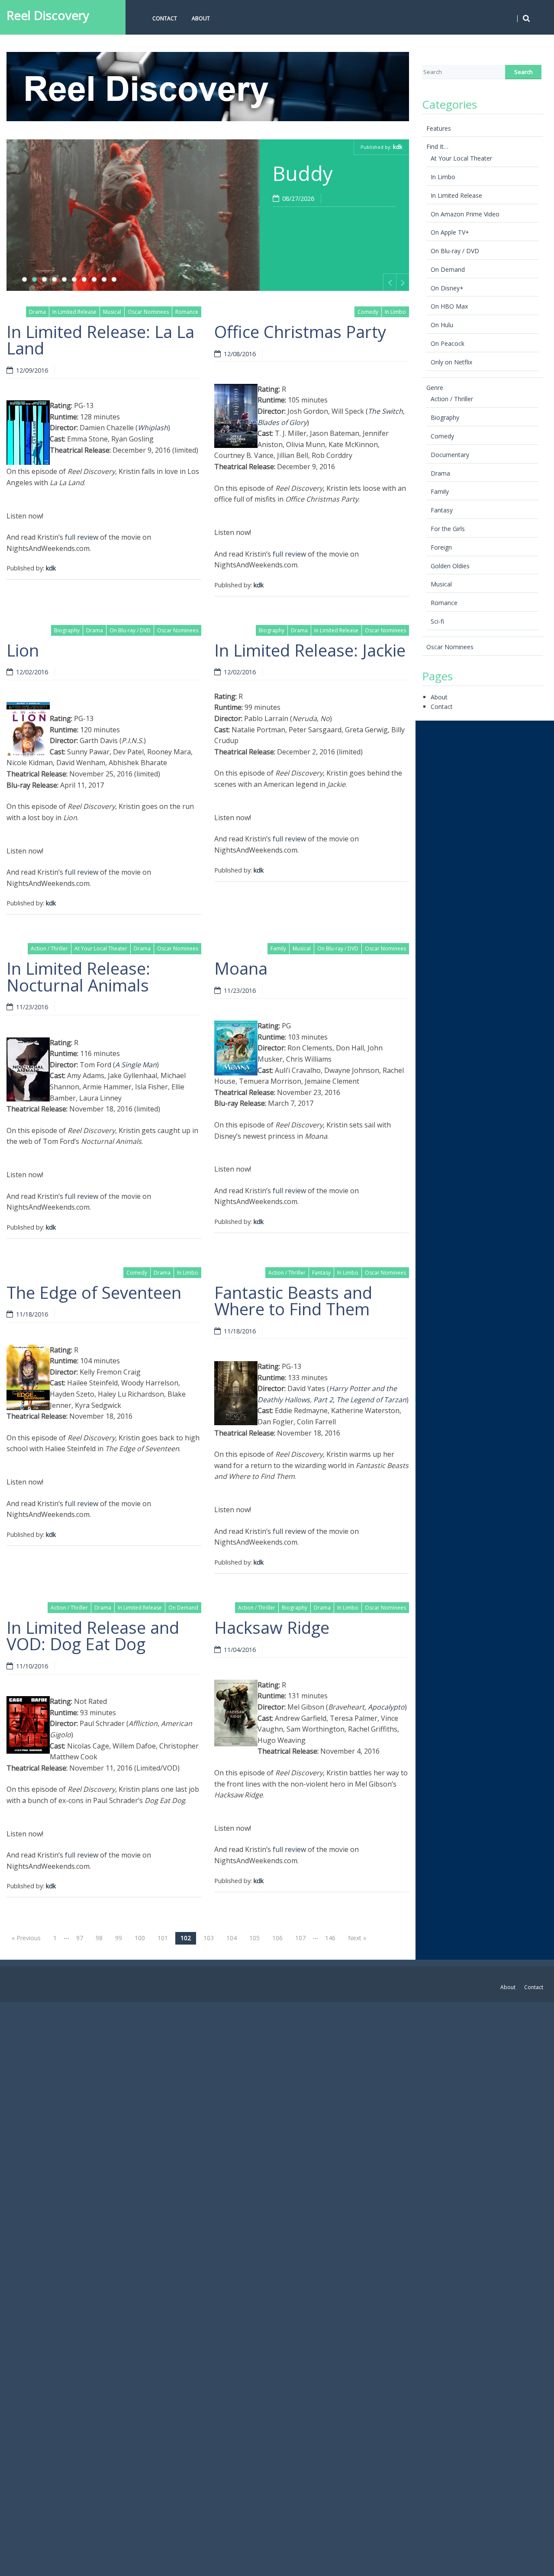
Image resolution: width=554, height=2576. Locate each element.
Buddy (303, 173)
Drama (37, 312)
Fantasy (321, 1273)
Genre (435, 388)
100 (140, 1938)
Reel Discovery (48, 15)
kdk (398, 147)
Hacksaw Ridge (272, 1627)
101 (163, 1938)
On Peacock (448, 343)
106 (277, 1938)
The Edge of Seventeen (94, 1292)
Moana (241, 968)
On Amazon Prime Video (465, 214)
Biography (67, 630)
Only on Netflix (451, 362)
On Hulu (442, 325)
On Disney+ (447, 288)
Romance (187, 312)
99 (119, 1938)
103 (209, 1938)
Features (439, 128)
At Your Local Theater (101, 948)
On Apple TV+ (450, 232)
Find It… (437, 147)
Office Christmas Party (300, 332)
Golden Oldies (450, 566)
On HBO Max (449, 306)
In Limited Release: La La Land (100, 340)
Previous (390, 282)
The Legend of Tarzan (371, 1400)
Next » (357, 1938)
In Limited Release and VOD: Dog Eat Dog (93, 1636)
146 (330, 1938)
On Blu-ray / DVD (130, 630)
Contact (165, 18)
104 (232, 1938)
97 (80, 1938)
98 (99, 1938)
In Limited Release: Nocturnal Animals (78, 976)
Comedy (368, 312)
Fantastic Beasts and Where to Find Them (293, 1301)
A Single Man (136, 1065)
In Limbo (395, 312)
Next (403, 282)
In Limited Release (74, 312)
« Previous (26, 1938)
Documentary (450, 455)
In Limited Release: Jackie (310, 650)
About (201, 18)
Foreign (441, 547)
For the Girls (448, 529)
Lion (23, 650)
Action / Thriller (49, 948)
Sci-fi (437, 621)
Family (278, 948)
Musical (112, 312)
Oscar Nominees (148, 312)
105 (254, 1938)
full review (82, 537)
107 (300, 1938)
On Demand (183, 1608)
